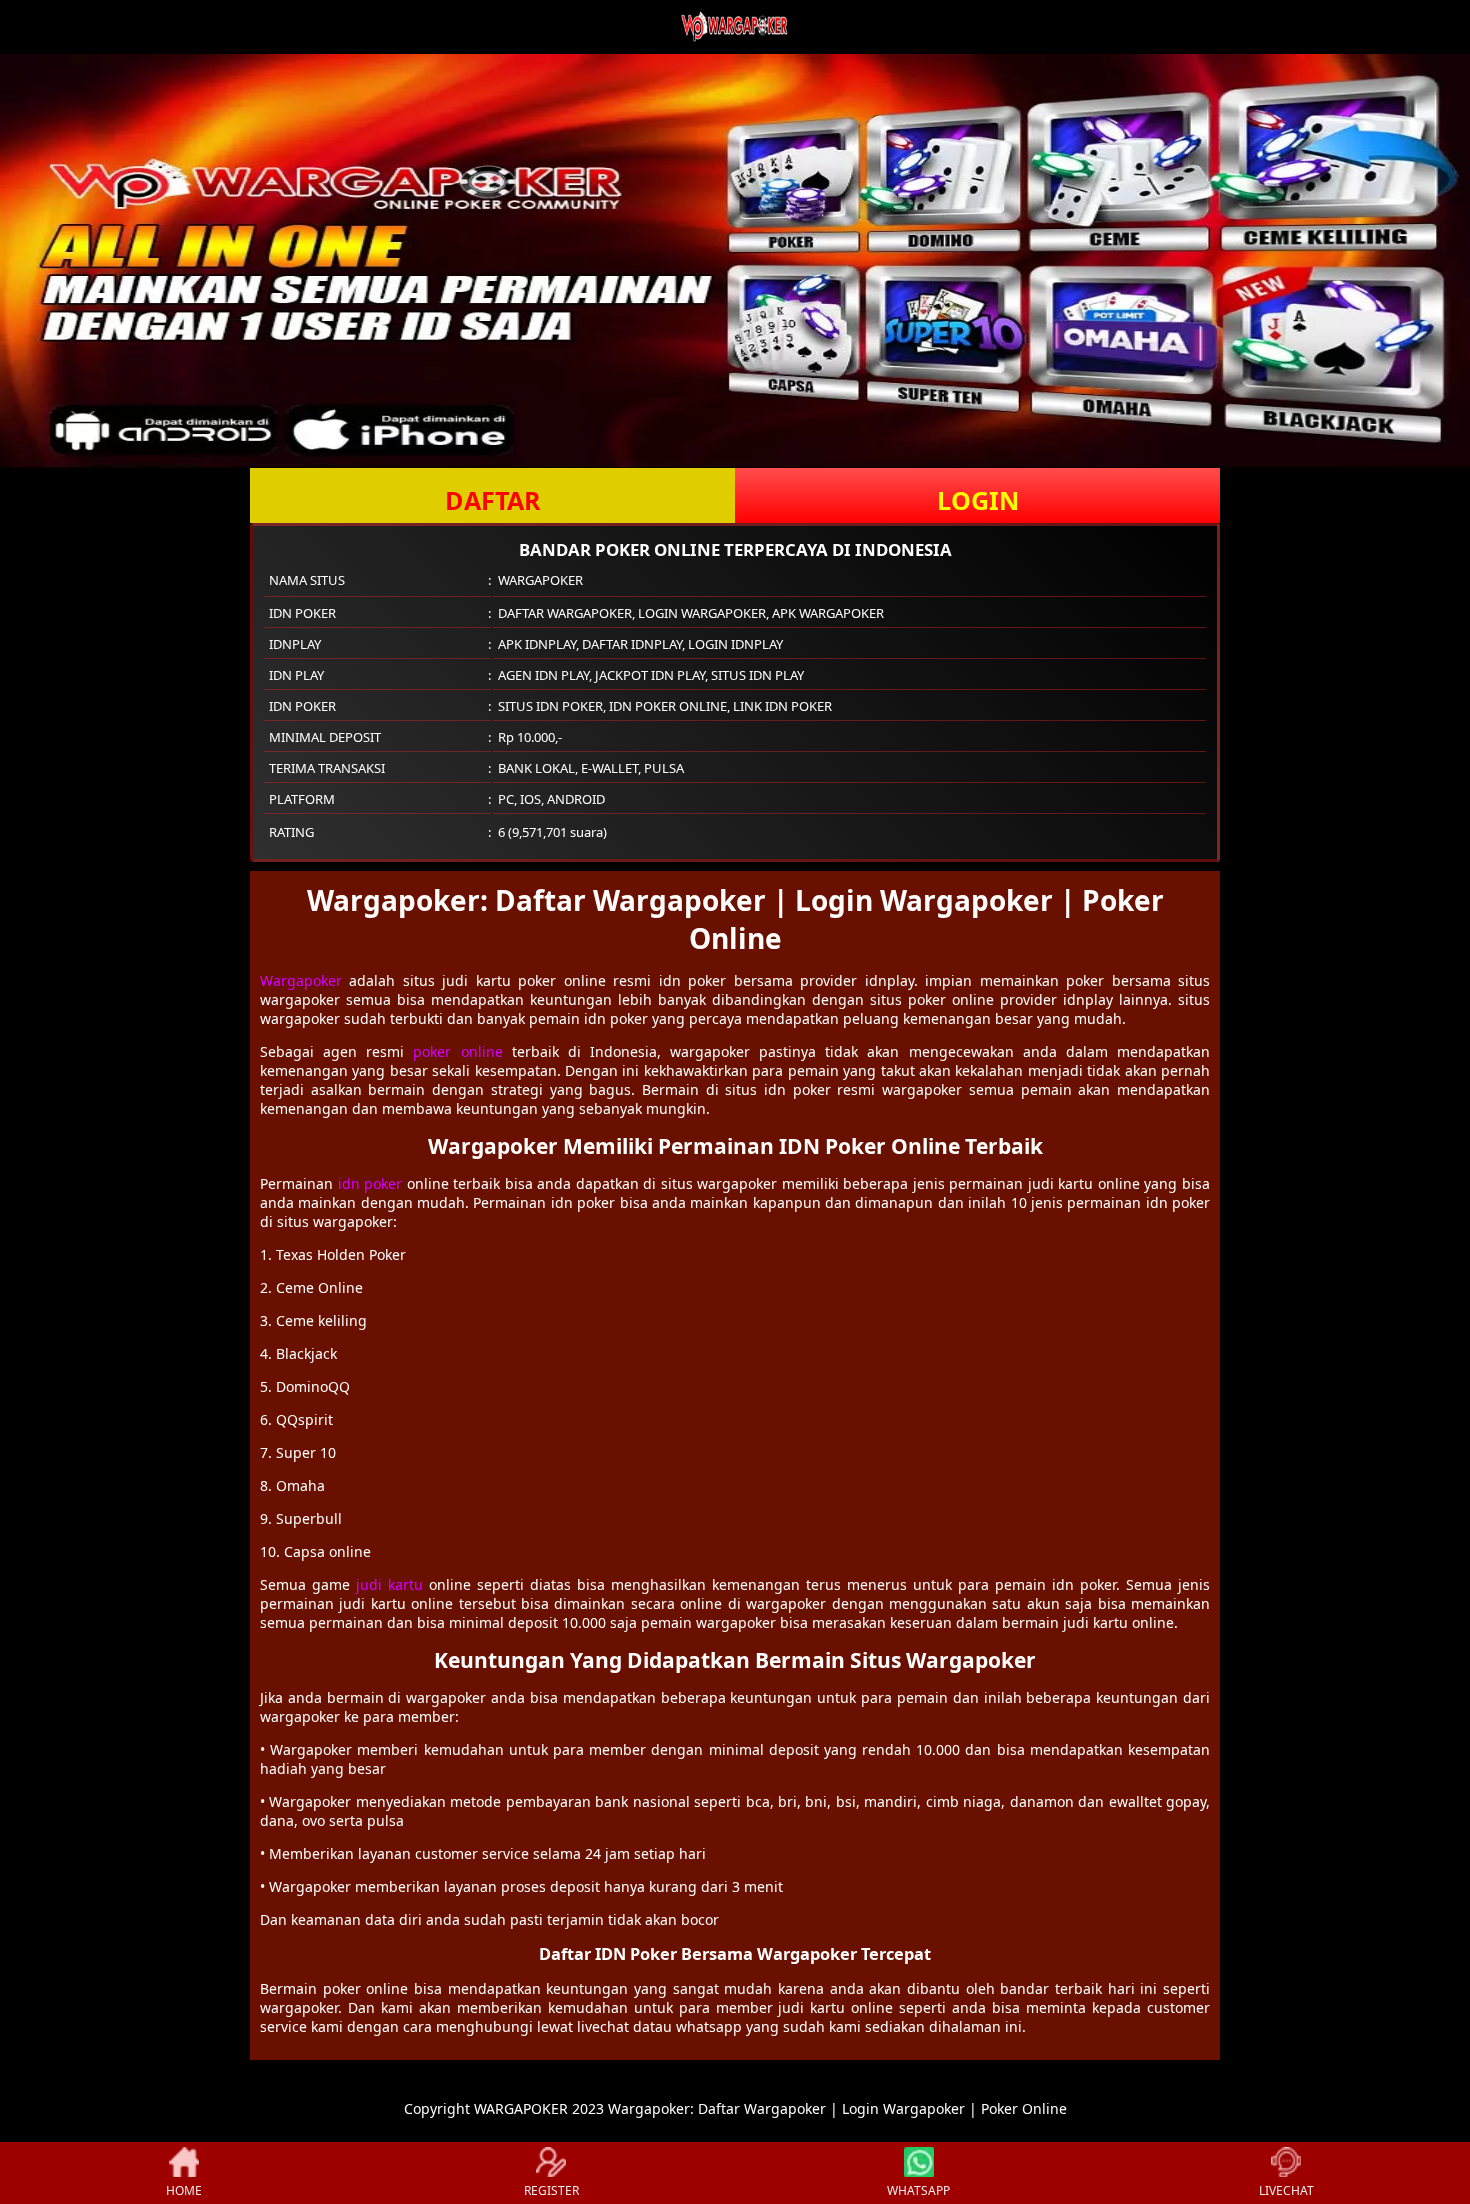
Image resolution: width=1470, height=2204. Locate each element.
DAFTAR (493, 500)
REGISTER (551, 2190)
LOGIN (978, 500)
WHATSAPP (918, 2190)
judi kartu (389, 1584)
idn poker (370, 1183)
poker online (457, 1051)
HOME (184, 2190)
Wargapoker (301, 980)
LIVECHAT (1286, 2190)
